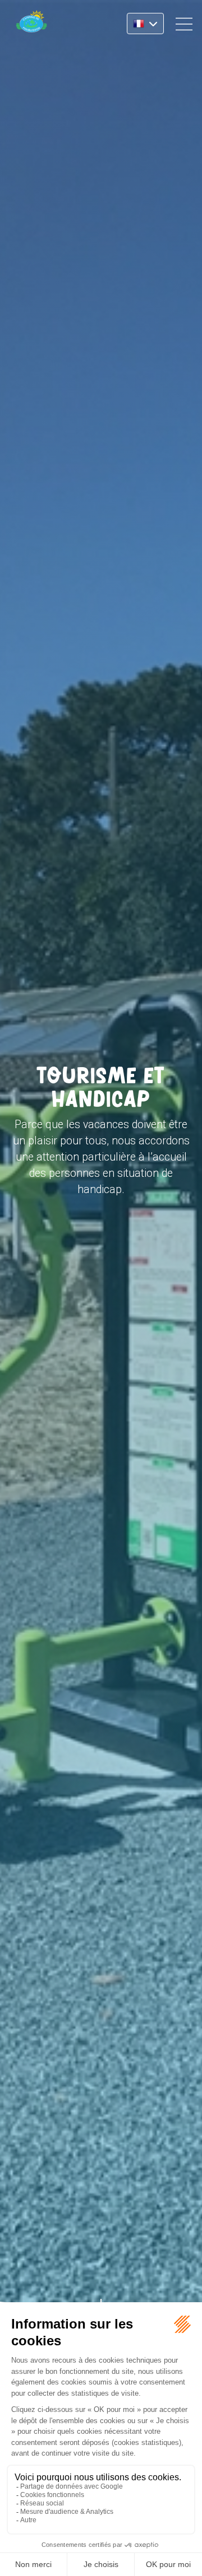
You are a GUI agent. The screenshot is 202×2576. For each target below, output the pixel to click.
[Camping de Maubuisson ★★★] (31, 24)
